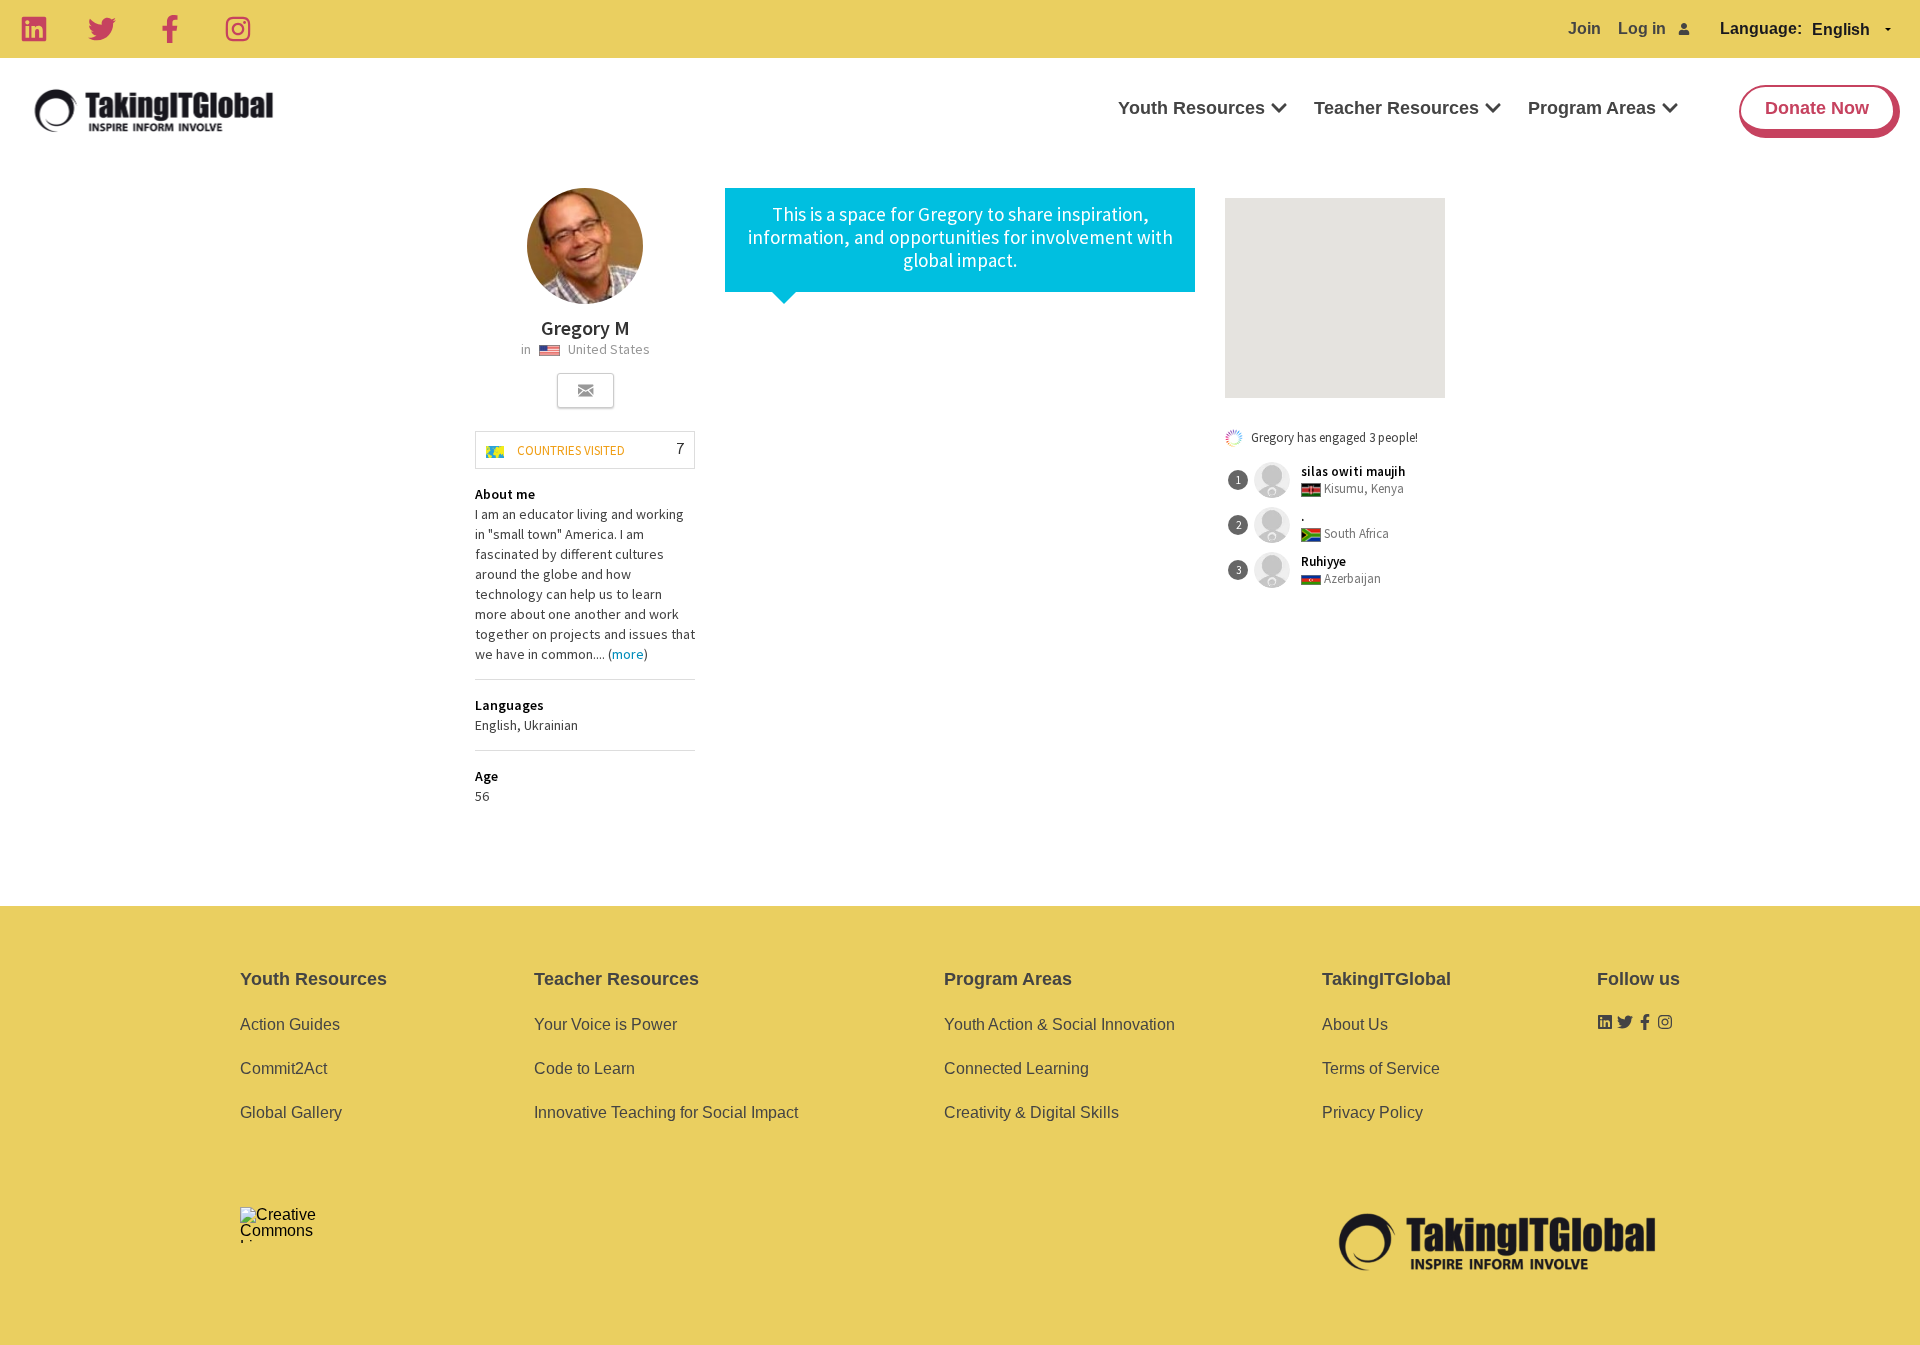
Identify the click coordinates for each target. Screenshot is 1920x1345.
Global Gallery (291, 1112)
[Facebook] (170, 29)
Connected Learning (1016, 1068)
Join (1584, 28)
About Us (1355, 1024)
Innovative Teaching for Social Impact (666, 1112)
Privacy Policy (1372, 1112)
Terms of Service (1381, 1068)
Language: (1761, 28)
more (628, 654)
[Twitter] (102, 29)
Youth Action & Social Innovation (1059, 1024)
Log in (1642, 28)
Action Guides (290, 1024)
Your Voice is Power (605, 1024)
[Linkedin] (34, 29)
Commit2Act (283, 1068)
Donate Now (1817, 108)
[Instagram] (238, 29)
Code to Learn (584, 1068)
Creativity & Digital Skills (1031, 1112)
